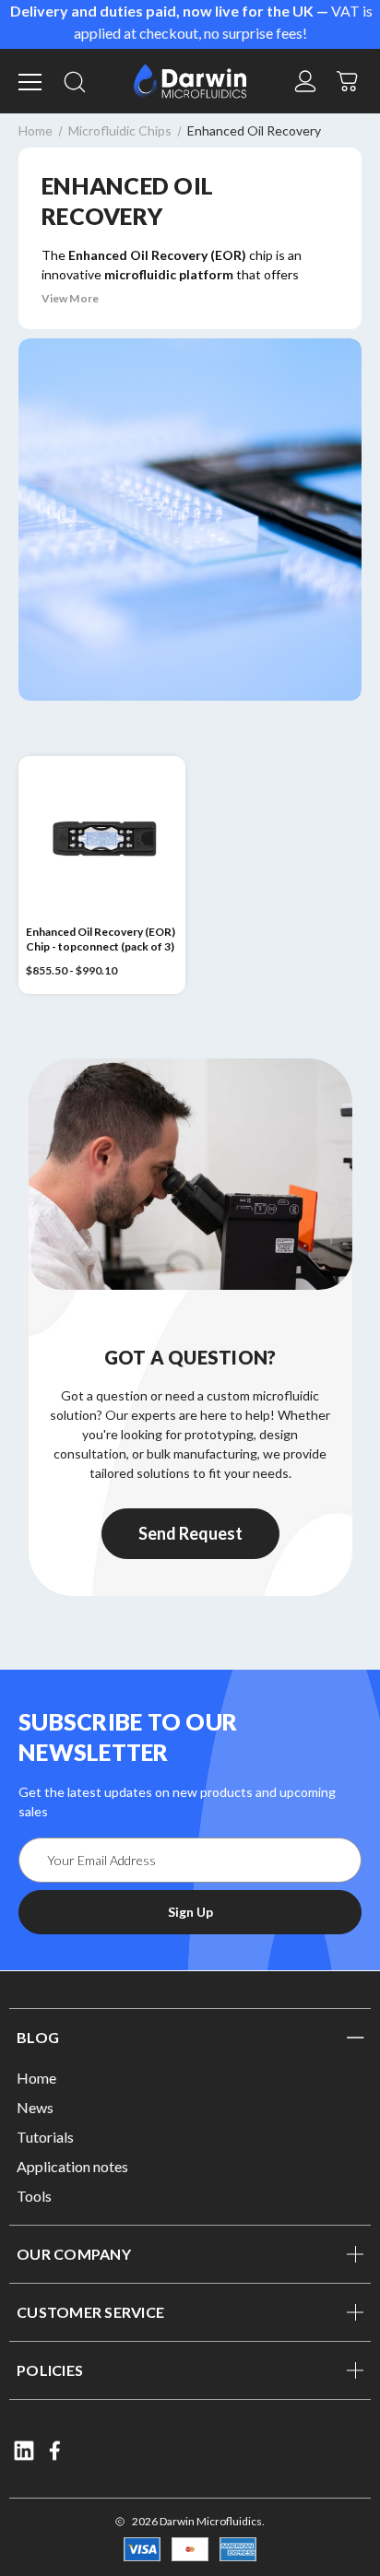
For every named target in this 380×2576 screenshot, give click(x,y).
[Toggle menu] (32, 81)
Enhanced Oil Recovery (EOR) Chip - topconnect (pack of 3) (101, 939)
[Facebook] (56, 2451)
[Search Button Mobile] (75, 81)
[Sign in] (305, 81)
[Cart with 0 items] (348, 79)
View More (70, 298)
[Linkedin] (24, 2451)
